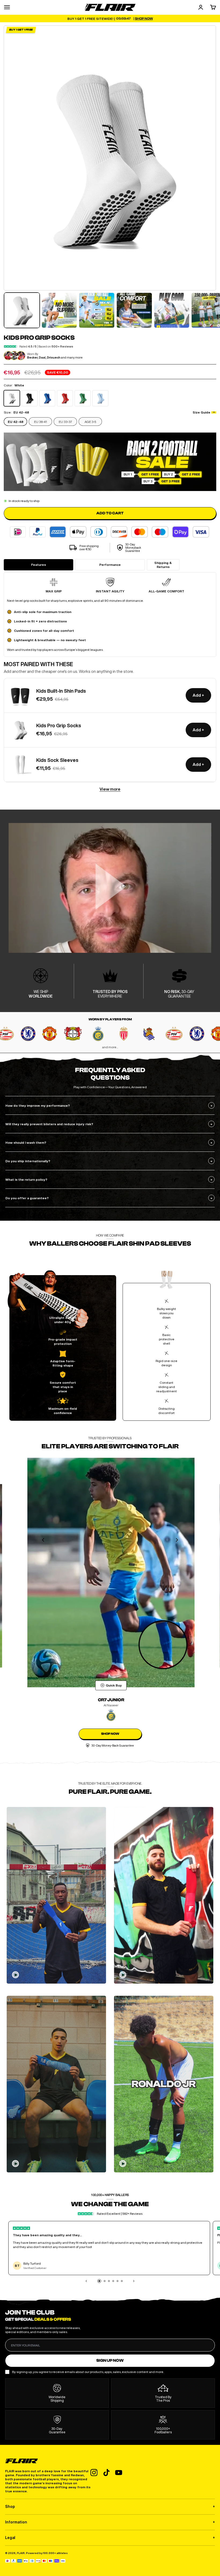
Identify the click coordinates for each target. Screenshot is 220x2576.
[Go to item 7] (59, 310)
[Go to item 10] (172, 310)
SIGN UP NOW (110, 2361)
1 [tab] (99, 2282)
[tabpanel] (56, 1895)
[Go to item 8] (97, 310)
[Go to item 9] (134, 310)
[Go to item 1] (22, 310)
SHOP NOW (110, 1734)
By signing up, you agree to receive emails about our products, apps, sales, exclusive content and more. (88, 2372)
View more (110, 789)
